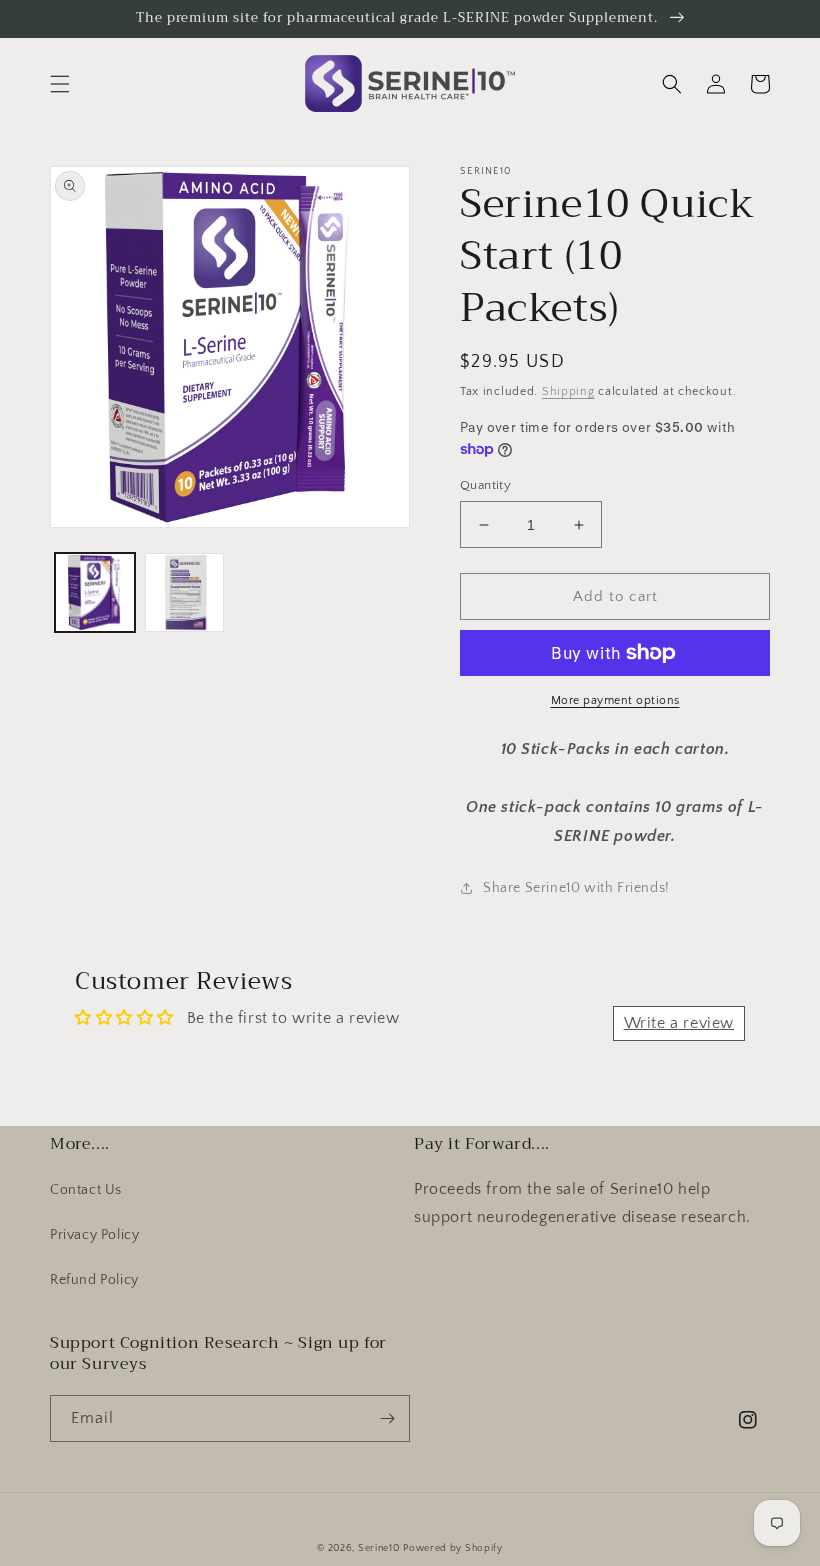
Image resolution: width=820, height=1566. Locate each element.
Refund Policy (94, 1280)
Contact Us (86, 1190)
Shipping (568, 391)
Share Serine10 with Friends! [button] (576, 888)
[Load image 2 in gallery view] (185, 593)
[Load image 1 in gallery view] (95, 593)
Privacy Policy (94, 1235)
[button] (60, 84)
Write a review (679, 1023)
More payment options (615, 700)
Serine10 (379, 1548)
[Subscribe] (387, 1418)
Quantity (485, 485)
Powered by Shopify (453, 1548)
